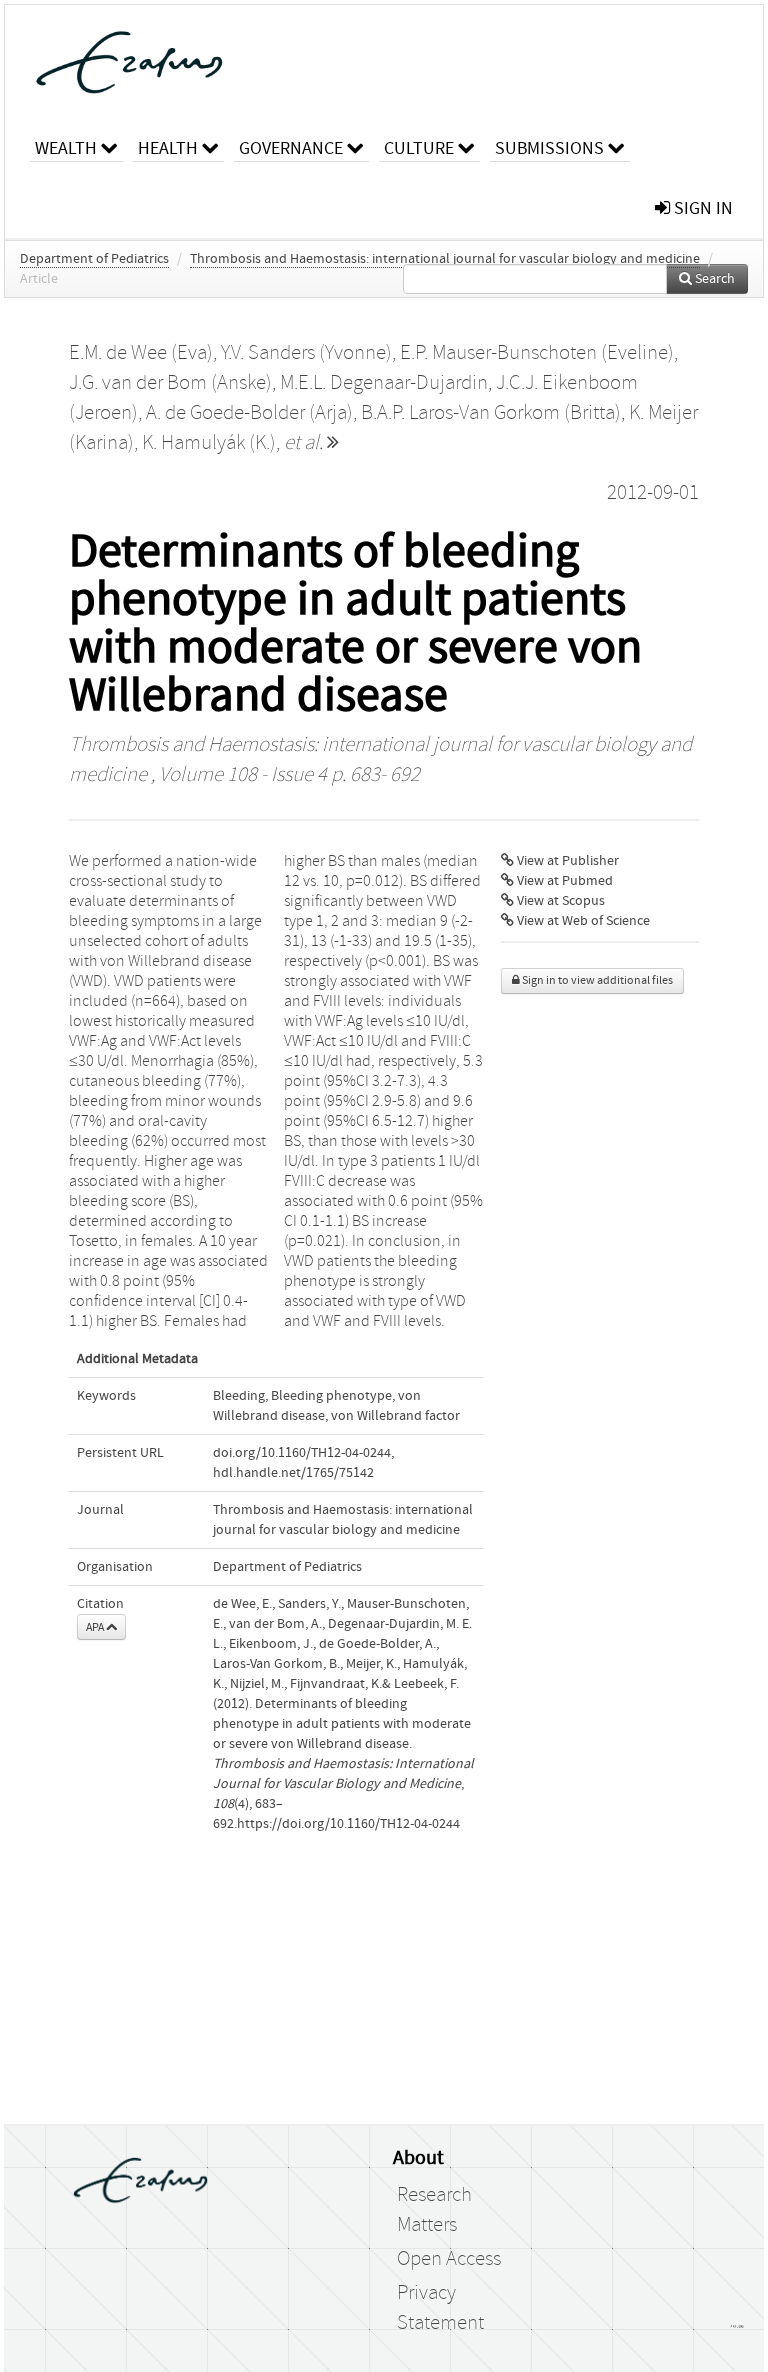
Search (713, 279)
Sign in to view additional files (596, 980)
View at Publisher (566, 861)
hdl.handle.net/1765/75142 (293, 1473)
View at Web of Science (582, 921)
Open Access (449, 2259)
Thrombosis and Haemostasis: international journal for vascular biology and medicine (445, 259)
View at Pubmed (563, 881)
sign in (701, 208)
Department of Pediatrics (94, 259)
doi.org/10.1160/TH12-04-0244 (302, 1453)
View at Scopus (559, 901)
